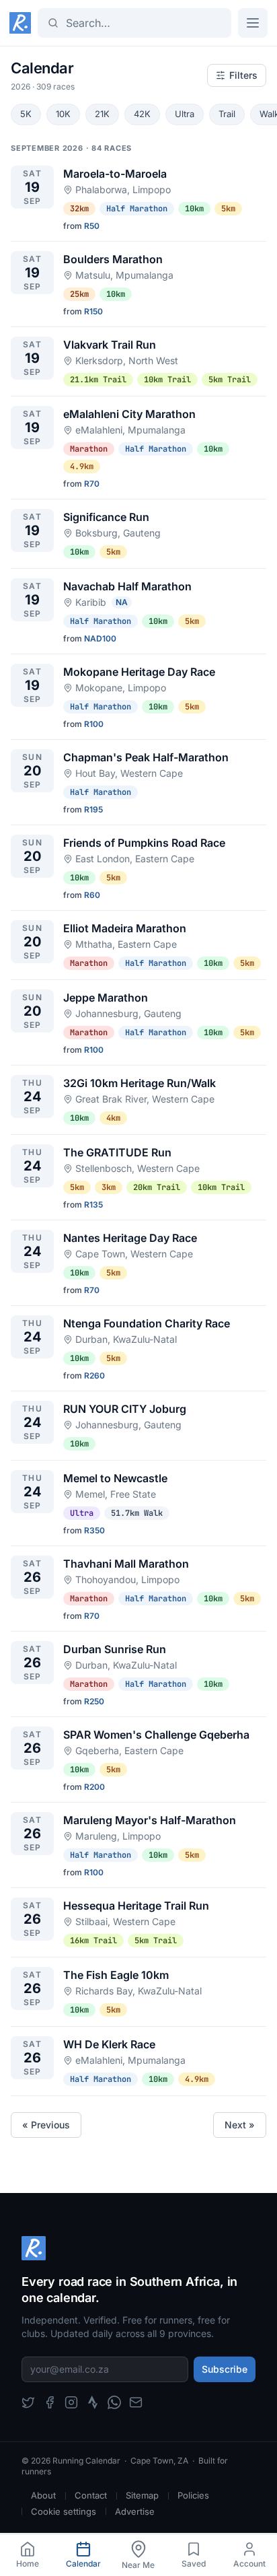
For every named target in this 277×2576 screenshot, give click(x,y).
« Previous (46, 2125)
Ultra (185, 114)
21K (102, 114)
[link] (28, 2555)
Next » (240, 2125)
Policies (193, 2495)
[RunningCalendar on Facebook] (50, 2402)
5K (26, 114)
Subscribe (225, 2369)
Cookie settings (64, 2511)
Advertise (135, 2511)
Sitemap (142, 2495)
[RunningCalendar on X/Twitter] (28, 2402)
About (43, 2495)
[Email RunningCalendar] (136, 2402)
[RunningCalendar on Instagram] (71, 2402)
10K (63, 114)
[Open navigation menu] (253, 23)
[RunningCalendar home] (20, 23)
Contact (91, 2495)
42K (142, 114)
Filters (243, 75)
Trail (227, 114)
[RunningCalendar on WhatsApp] (114, 2402)
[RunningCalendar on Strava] (93, 2402)
